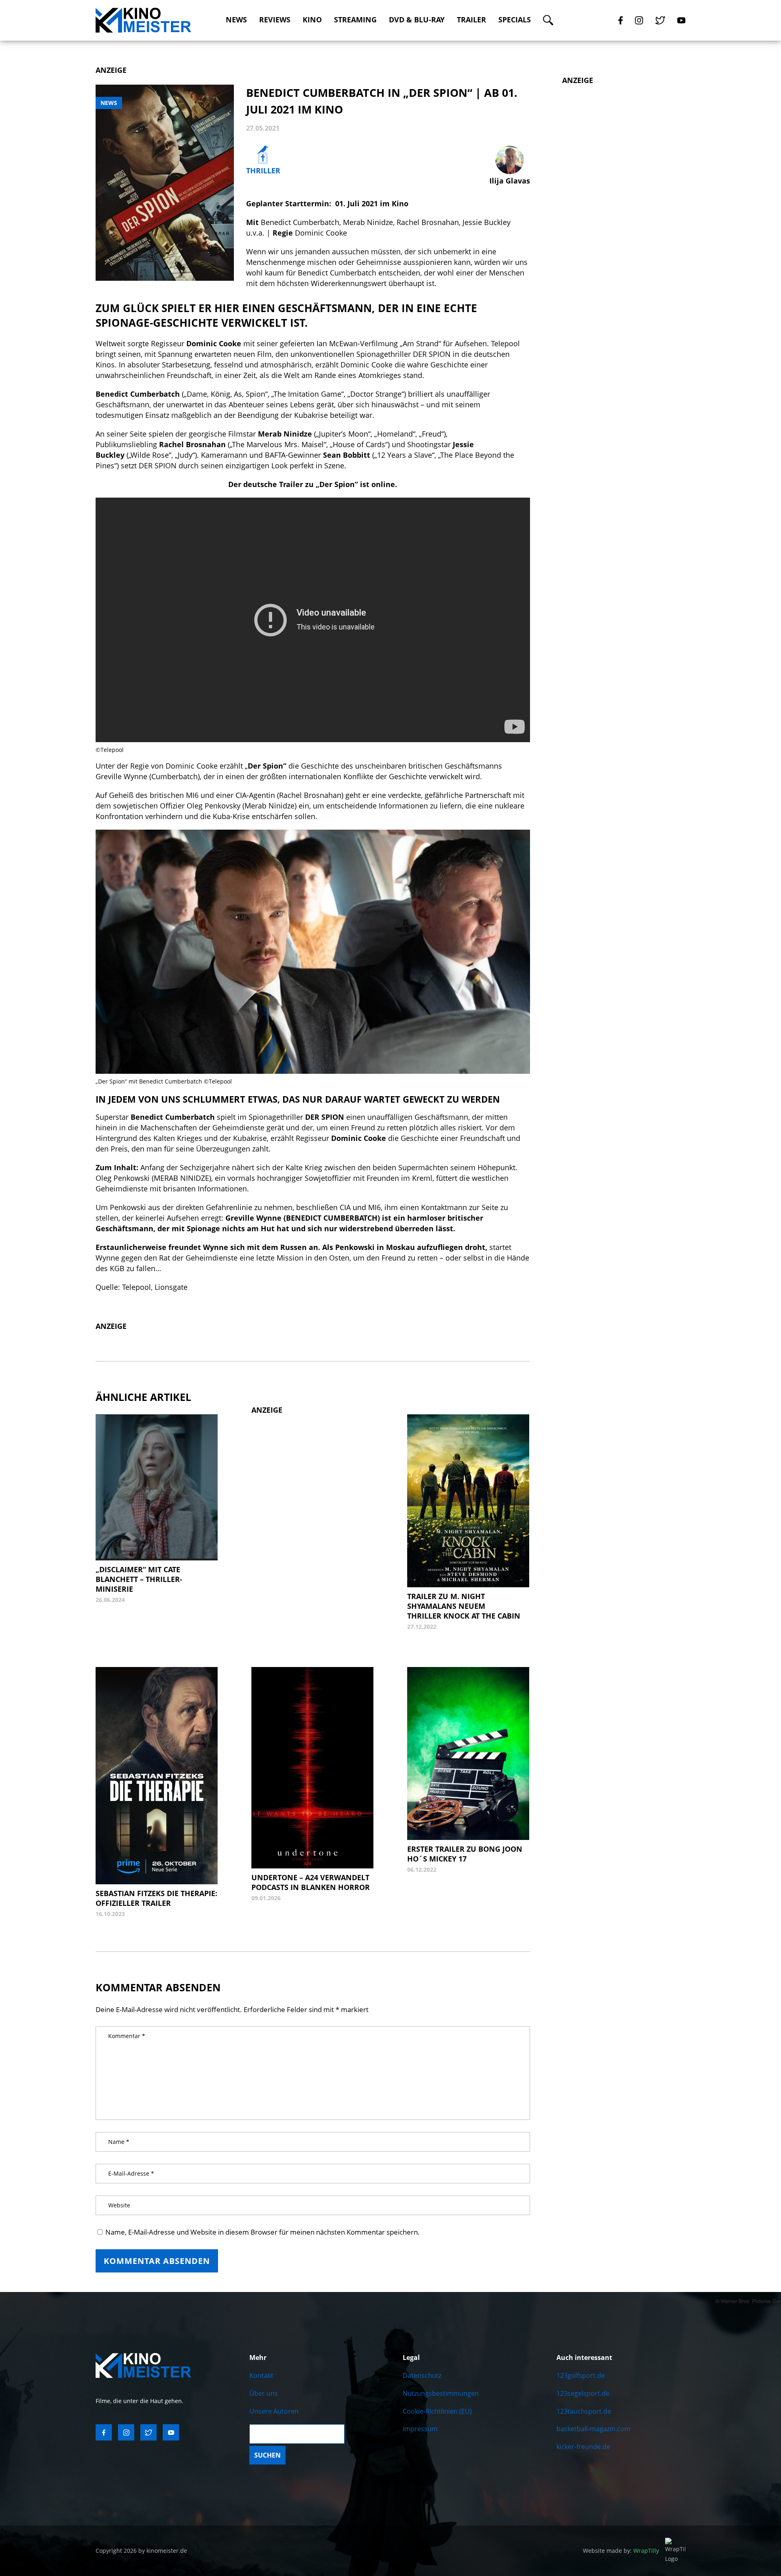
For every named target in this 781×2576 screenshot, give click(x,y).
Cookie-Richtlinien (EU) (437, 2411)
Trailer (471, 20)
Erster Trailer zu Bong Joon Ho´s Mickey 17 (465, 1854)
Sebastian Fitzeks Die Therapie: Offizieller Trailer (156, 1898)
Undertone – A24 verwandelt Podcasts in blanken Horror (311, 1882)
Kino (312, 20)
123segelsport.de (583, 2393)
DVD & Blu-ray (417, 20)
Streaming (355, 20)
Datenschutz (422, 2375)
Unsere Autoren (274, 2411)
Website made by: (621, 2551)
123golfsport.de (581, 2375)
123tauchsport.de (584, 2411)
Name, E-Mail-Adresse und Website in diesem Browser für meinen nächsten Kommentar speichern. (263, 2232)
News (236, 20)
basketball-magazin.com (593, 2429)
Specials (515, 20)
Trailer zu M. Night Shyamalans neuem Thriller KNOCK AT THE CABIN (464, 1606)
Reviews (275, 20)
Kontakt (261, 2375)
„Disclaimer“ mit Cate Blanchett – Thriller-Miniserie (139, 1579)
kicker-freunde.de (583, 2447)
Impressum (420, 2429)
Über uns (264, 2393)
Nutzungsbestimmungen (441, 2393)
